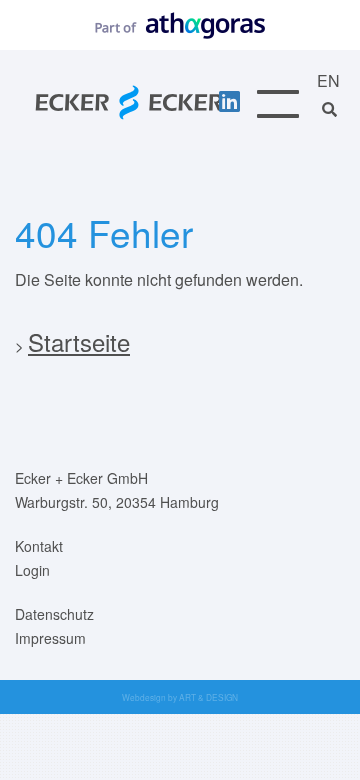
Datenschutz (54, 614)
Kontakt (39, 546)
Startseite (79, 341)
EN (328, 80)
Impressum (50, 638)
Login (32, 570)
